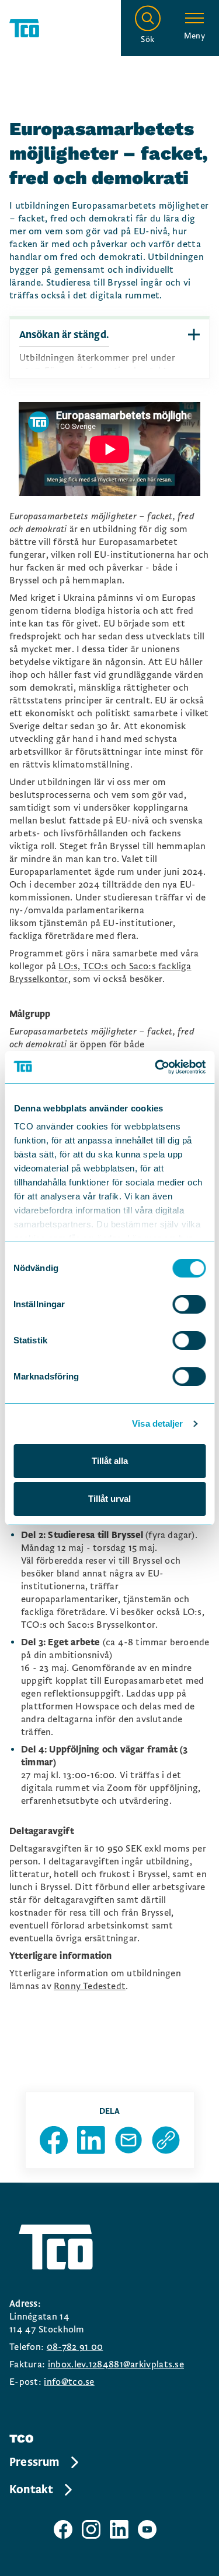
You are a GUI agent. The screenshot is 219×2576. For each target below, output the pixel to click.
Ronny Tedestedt (90, 1986)
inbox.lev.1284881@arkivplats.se (116, 2364)
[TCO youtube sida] (147, 2529)
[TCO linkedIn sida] (119, 2529)
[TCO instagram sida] (91, 2529)
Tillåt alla (110, 1461)
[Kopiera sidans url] (166, 2140)
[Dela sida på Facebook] (54, 2140)
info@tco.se (69, 2382)
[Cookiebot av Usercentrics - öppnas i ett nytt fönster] (156, 1067)
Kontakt (31, 2490)
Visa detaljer (157, 1424)
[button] (194, 335)
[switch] (189, 1304)
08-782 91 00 (75, 2347)
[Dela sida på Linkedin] (91, 2140)
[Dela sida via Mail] (128, 2140)
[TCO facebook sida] (63, 2529)
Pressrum (34, 2462)
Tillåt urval (109, 1499)
